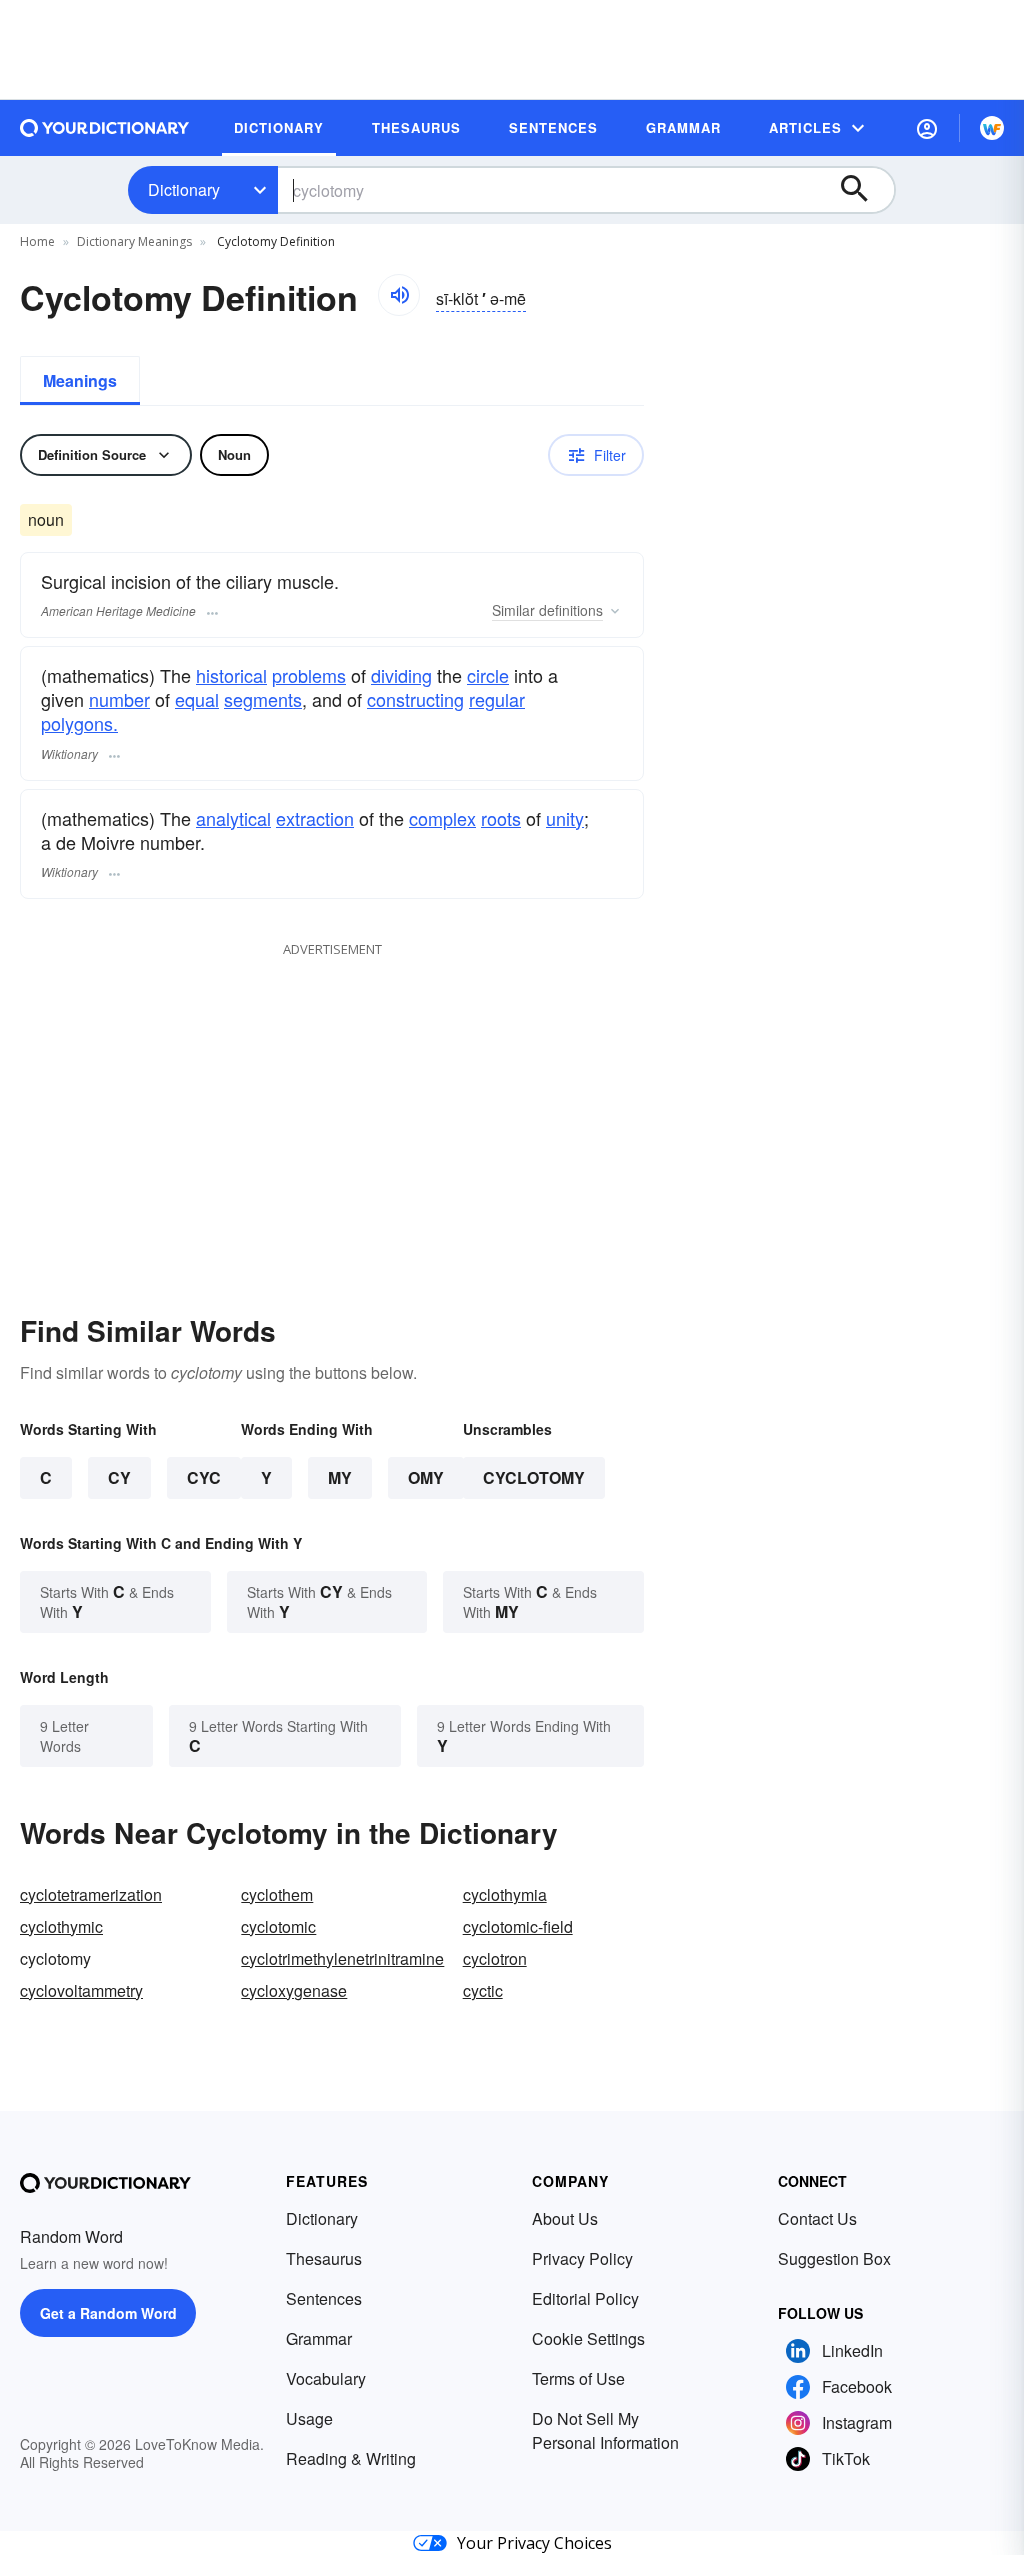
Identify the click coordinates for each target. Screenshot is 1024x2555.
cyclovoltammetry (81, 1990)
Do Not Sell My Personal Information (605, 2430)
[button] (927, 128)
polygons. (79, 723)
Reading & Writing (351, 2458)
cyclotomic (278, 1926)
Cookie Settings (588, 2338)
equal (197, 699)
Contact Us (817, 2218)
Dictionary (184, 189)
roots (501, 818)
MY (340, 1477)
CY (119, 1477)
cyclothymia (505, 1894)
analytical (233, 818)
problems (309, 675)
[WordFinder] (992, 128)
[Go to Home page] (105, 128)
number (119, 699)
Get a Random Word (108, 2313)
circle (488, 675)
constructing (415, 699)
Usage (309, 2418)
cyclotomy (534, 1477)
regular (497, 699)
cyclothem (277, 1894)
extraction (315, 818)
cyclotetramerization (91, 1894)
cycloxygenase (294, 1990)
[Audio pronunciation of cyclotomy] (399, 295)
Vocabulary (326, 2378)
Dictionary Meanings (134, 241)
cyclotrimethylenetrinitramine (342, 1958)
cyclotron (495, 1958)
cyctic (483, 1990)
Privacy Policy (582, 2258)
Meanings (80, 380)
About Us (565, 2218)
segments (263, 699)
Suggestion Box (834, 2258)
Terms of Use (578, 2378)
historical (231, 675)
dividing (401, 675)
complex (442, 818)
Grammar (319, 2338)
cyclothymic (61, 1926)
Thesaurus (324, 2258)
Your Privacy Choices (534, 2543)
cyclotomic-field (518, 1926)
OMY (426, 1477)
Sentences (324, 2298)
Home (37, 241)
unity (565, 818)
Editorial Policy (585, 2298)
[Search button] (864, 190)
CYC (204, 1477)
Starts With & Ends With (107, 1601)
